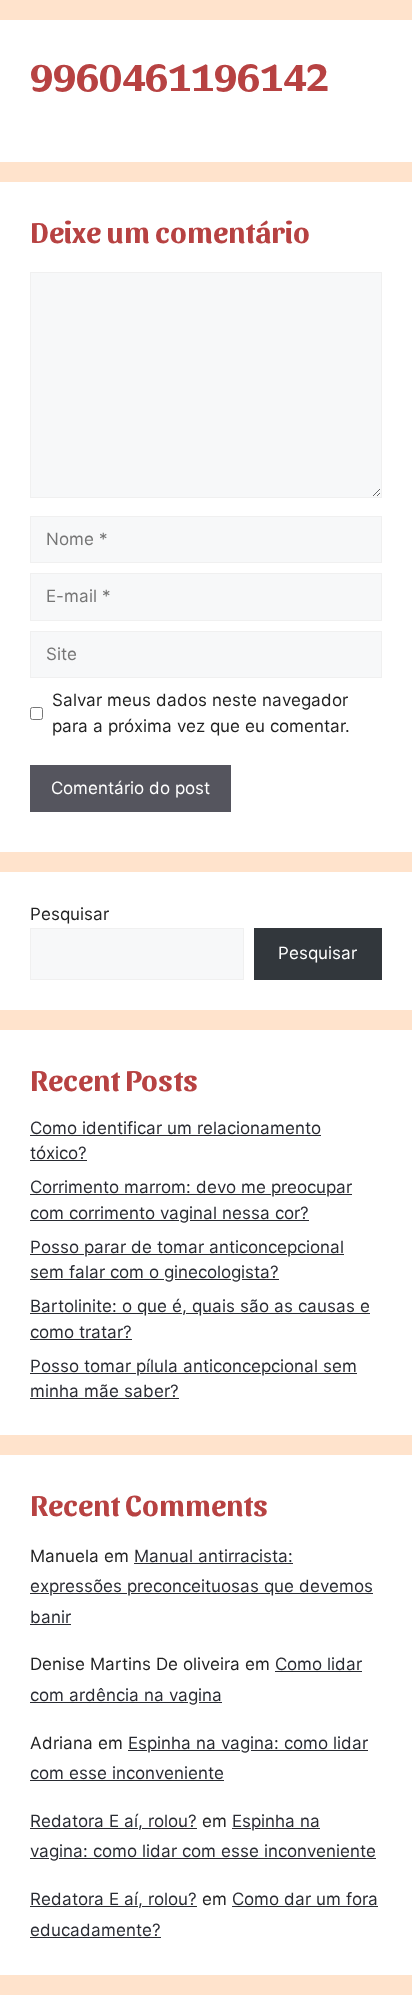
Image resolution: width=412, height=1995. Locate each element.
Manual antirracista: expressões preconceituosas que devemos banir (201, 1586)
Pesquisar (69, 914)
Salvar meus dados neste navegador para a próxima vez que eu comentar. (201, 713)
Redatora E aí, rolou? (113, 1821)
